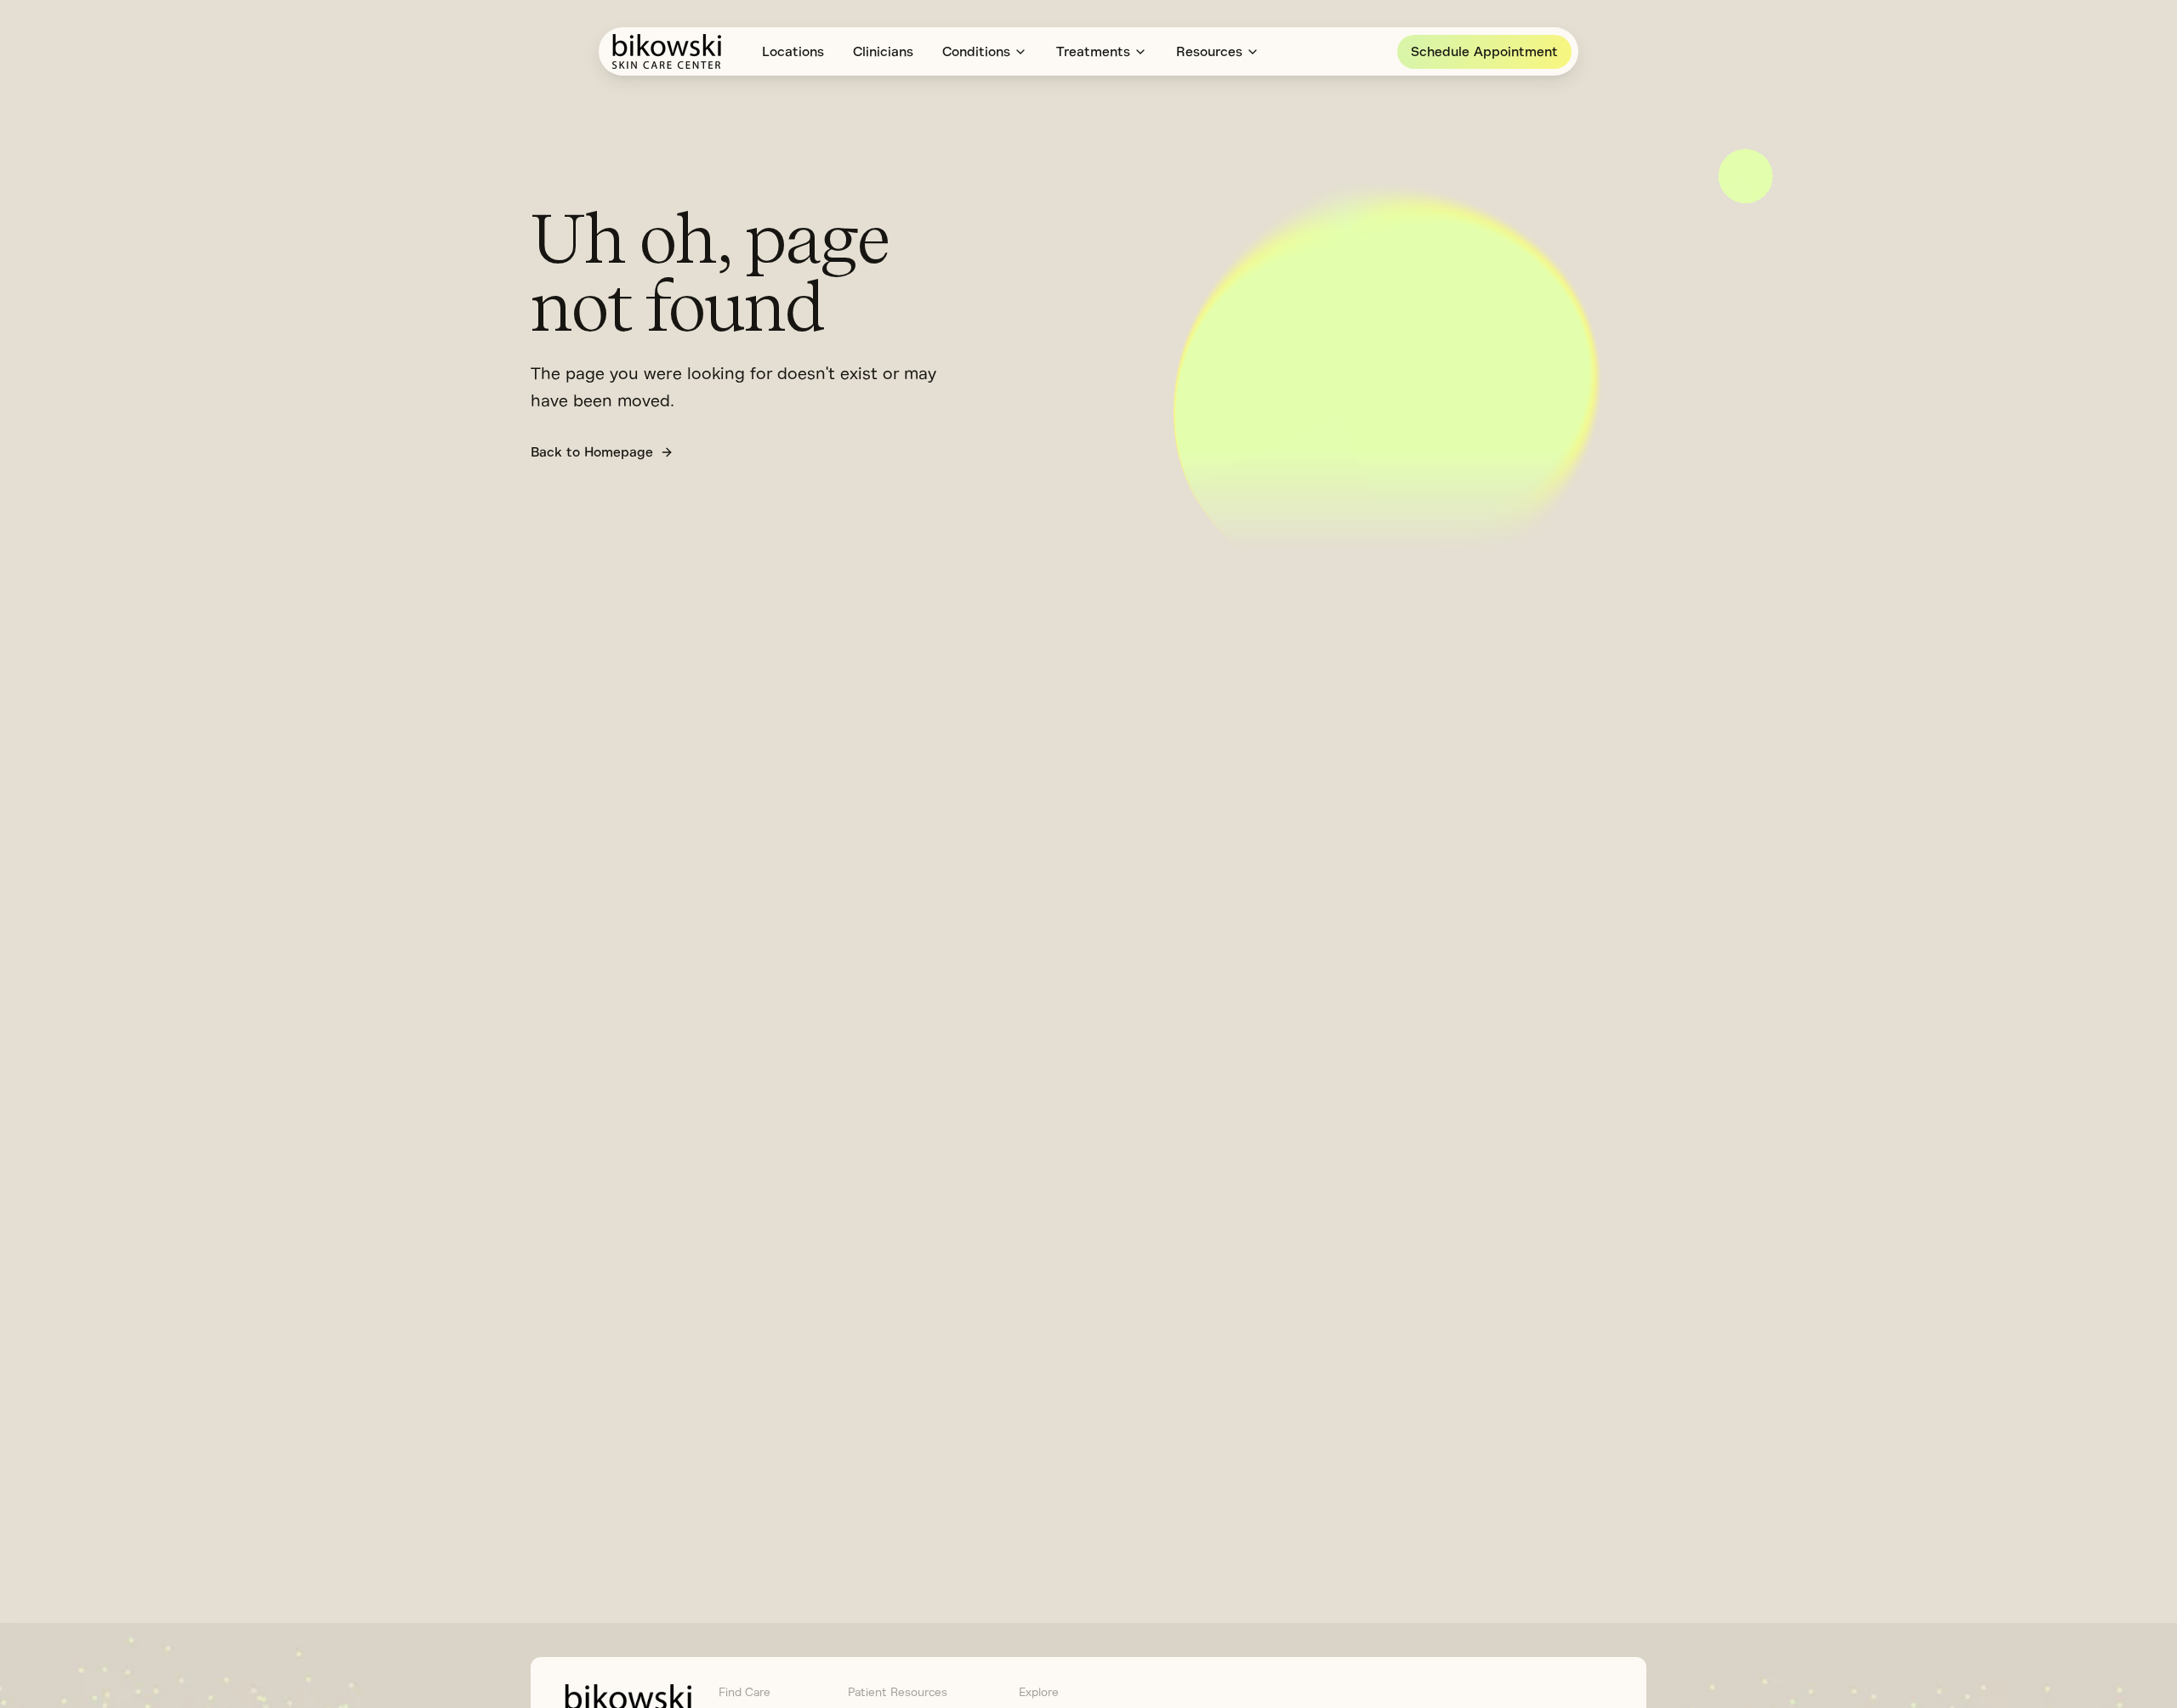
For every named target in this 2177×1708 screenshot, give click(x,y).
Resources (1209, 52)
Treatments (1093, 52)
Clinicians (883, 52)
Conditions (976, 52)
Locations (793, 52)
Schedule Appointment (1484, 52)
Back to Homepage (592, 452)
